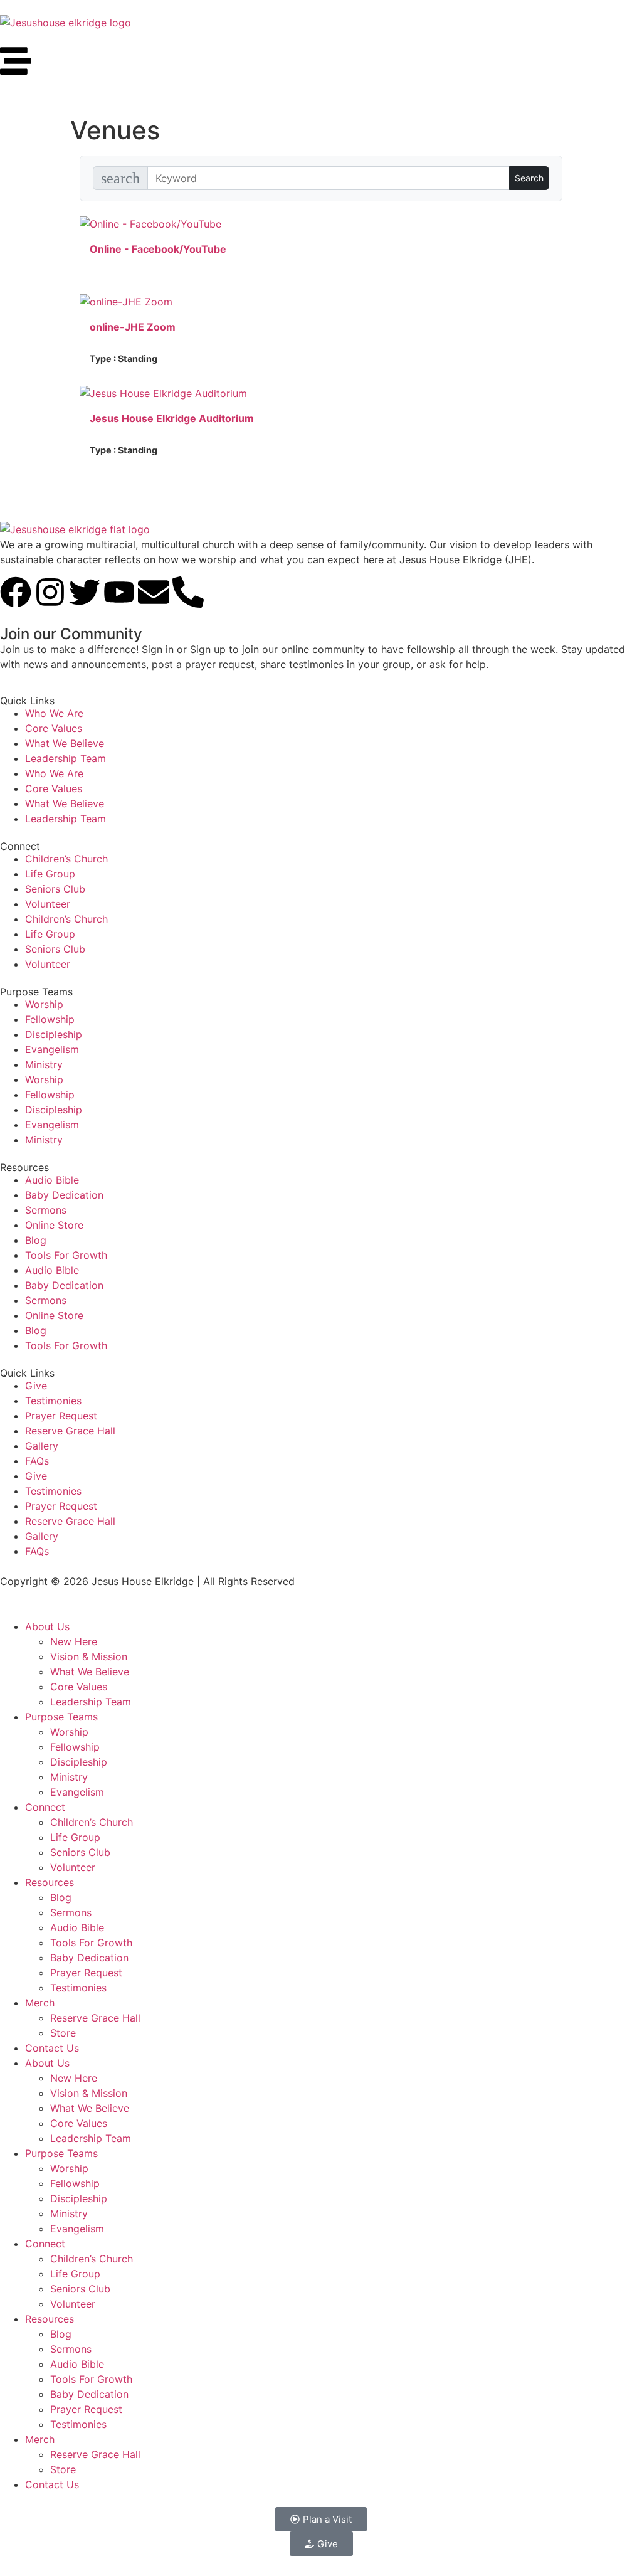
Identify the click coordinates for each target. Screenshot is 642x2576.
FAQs (37, 1461)
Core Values (54, 728)
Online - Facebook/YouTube (158, 249)
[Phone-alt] (188, 592)
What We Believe (65, 743)
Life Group (50, 874)
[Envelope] (154, 592)
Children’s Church (66, 859)
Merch (40, 2003)
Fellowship (50, 1019)
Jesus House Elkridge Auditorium (172, 418)
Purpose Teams (61, 1717)
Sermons (46, 1210)
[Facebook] (16, 592)
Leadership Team (66, 758)
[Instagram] (50, 592)
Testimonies (53, 1401)
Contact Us (52, 2048)
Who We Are (54, 713)
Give (36, 1386)
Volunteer (48, 904)
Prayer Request (61, 1416)
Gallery (42, 1446)
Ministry (44, 1064)
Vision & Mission (89, 1656)
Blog (36, 1240)
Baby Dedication (64, 1195)
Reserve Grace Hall (70, 1431)
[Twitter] (85, 592)
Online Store (54, 1225)
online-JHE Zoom (133, 327)
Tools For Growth (66, 1255)
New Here (74, 1641)
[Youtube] (119, 592)
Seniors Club (55, 889)
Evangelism (52, 1049)
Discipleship (54, 1034)
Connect (45, 1807)
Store (63, 2033)
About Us (47, 1626)
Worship (44, 1004)
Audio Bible (52, 1180)
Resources (50, 1882)
